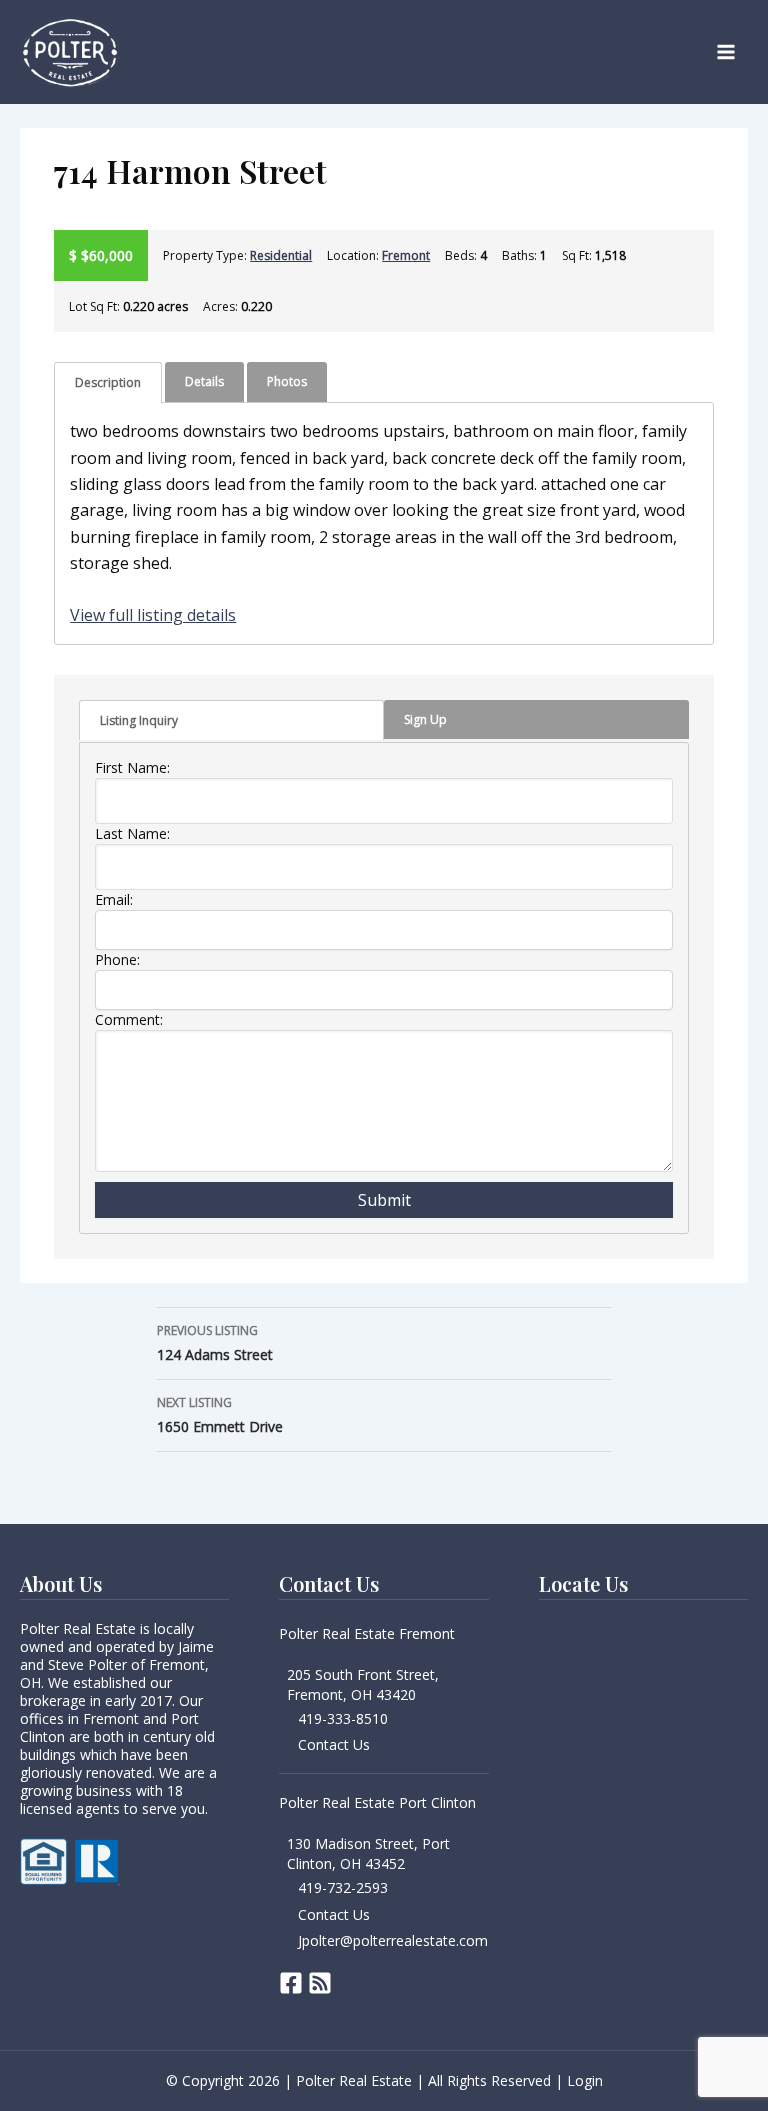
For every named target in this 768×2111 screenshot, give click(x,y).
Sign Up (425, 719)
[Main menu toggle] (726, 52)
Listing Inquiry (139, 720)
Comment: (129, 1019)
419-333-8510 (343, 1718)
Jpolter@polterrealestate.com (393, 1940)
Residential (281, 255)
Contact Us (334, 1744)
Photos (287, 381)
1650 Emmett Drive (220, 1415)
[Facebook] (291, 1983)
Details (204, 381)
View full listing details (153, 615)
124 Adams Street (215, 1343)
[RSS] (320, 1983)
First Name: (132, 767)
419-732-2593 (343, 1887)
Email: (114, 899)
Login (585, 2080)
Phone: (117, 959)
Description (108, 382)
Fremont (406, 255)
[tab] (108, 382)
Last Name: (132, 833)
